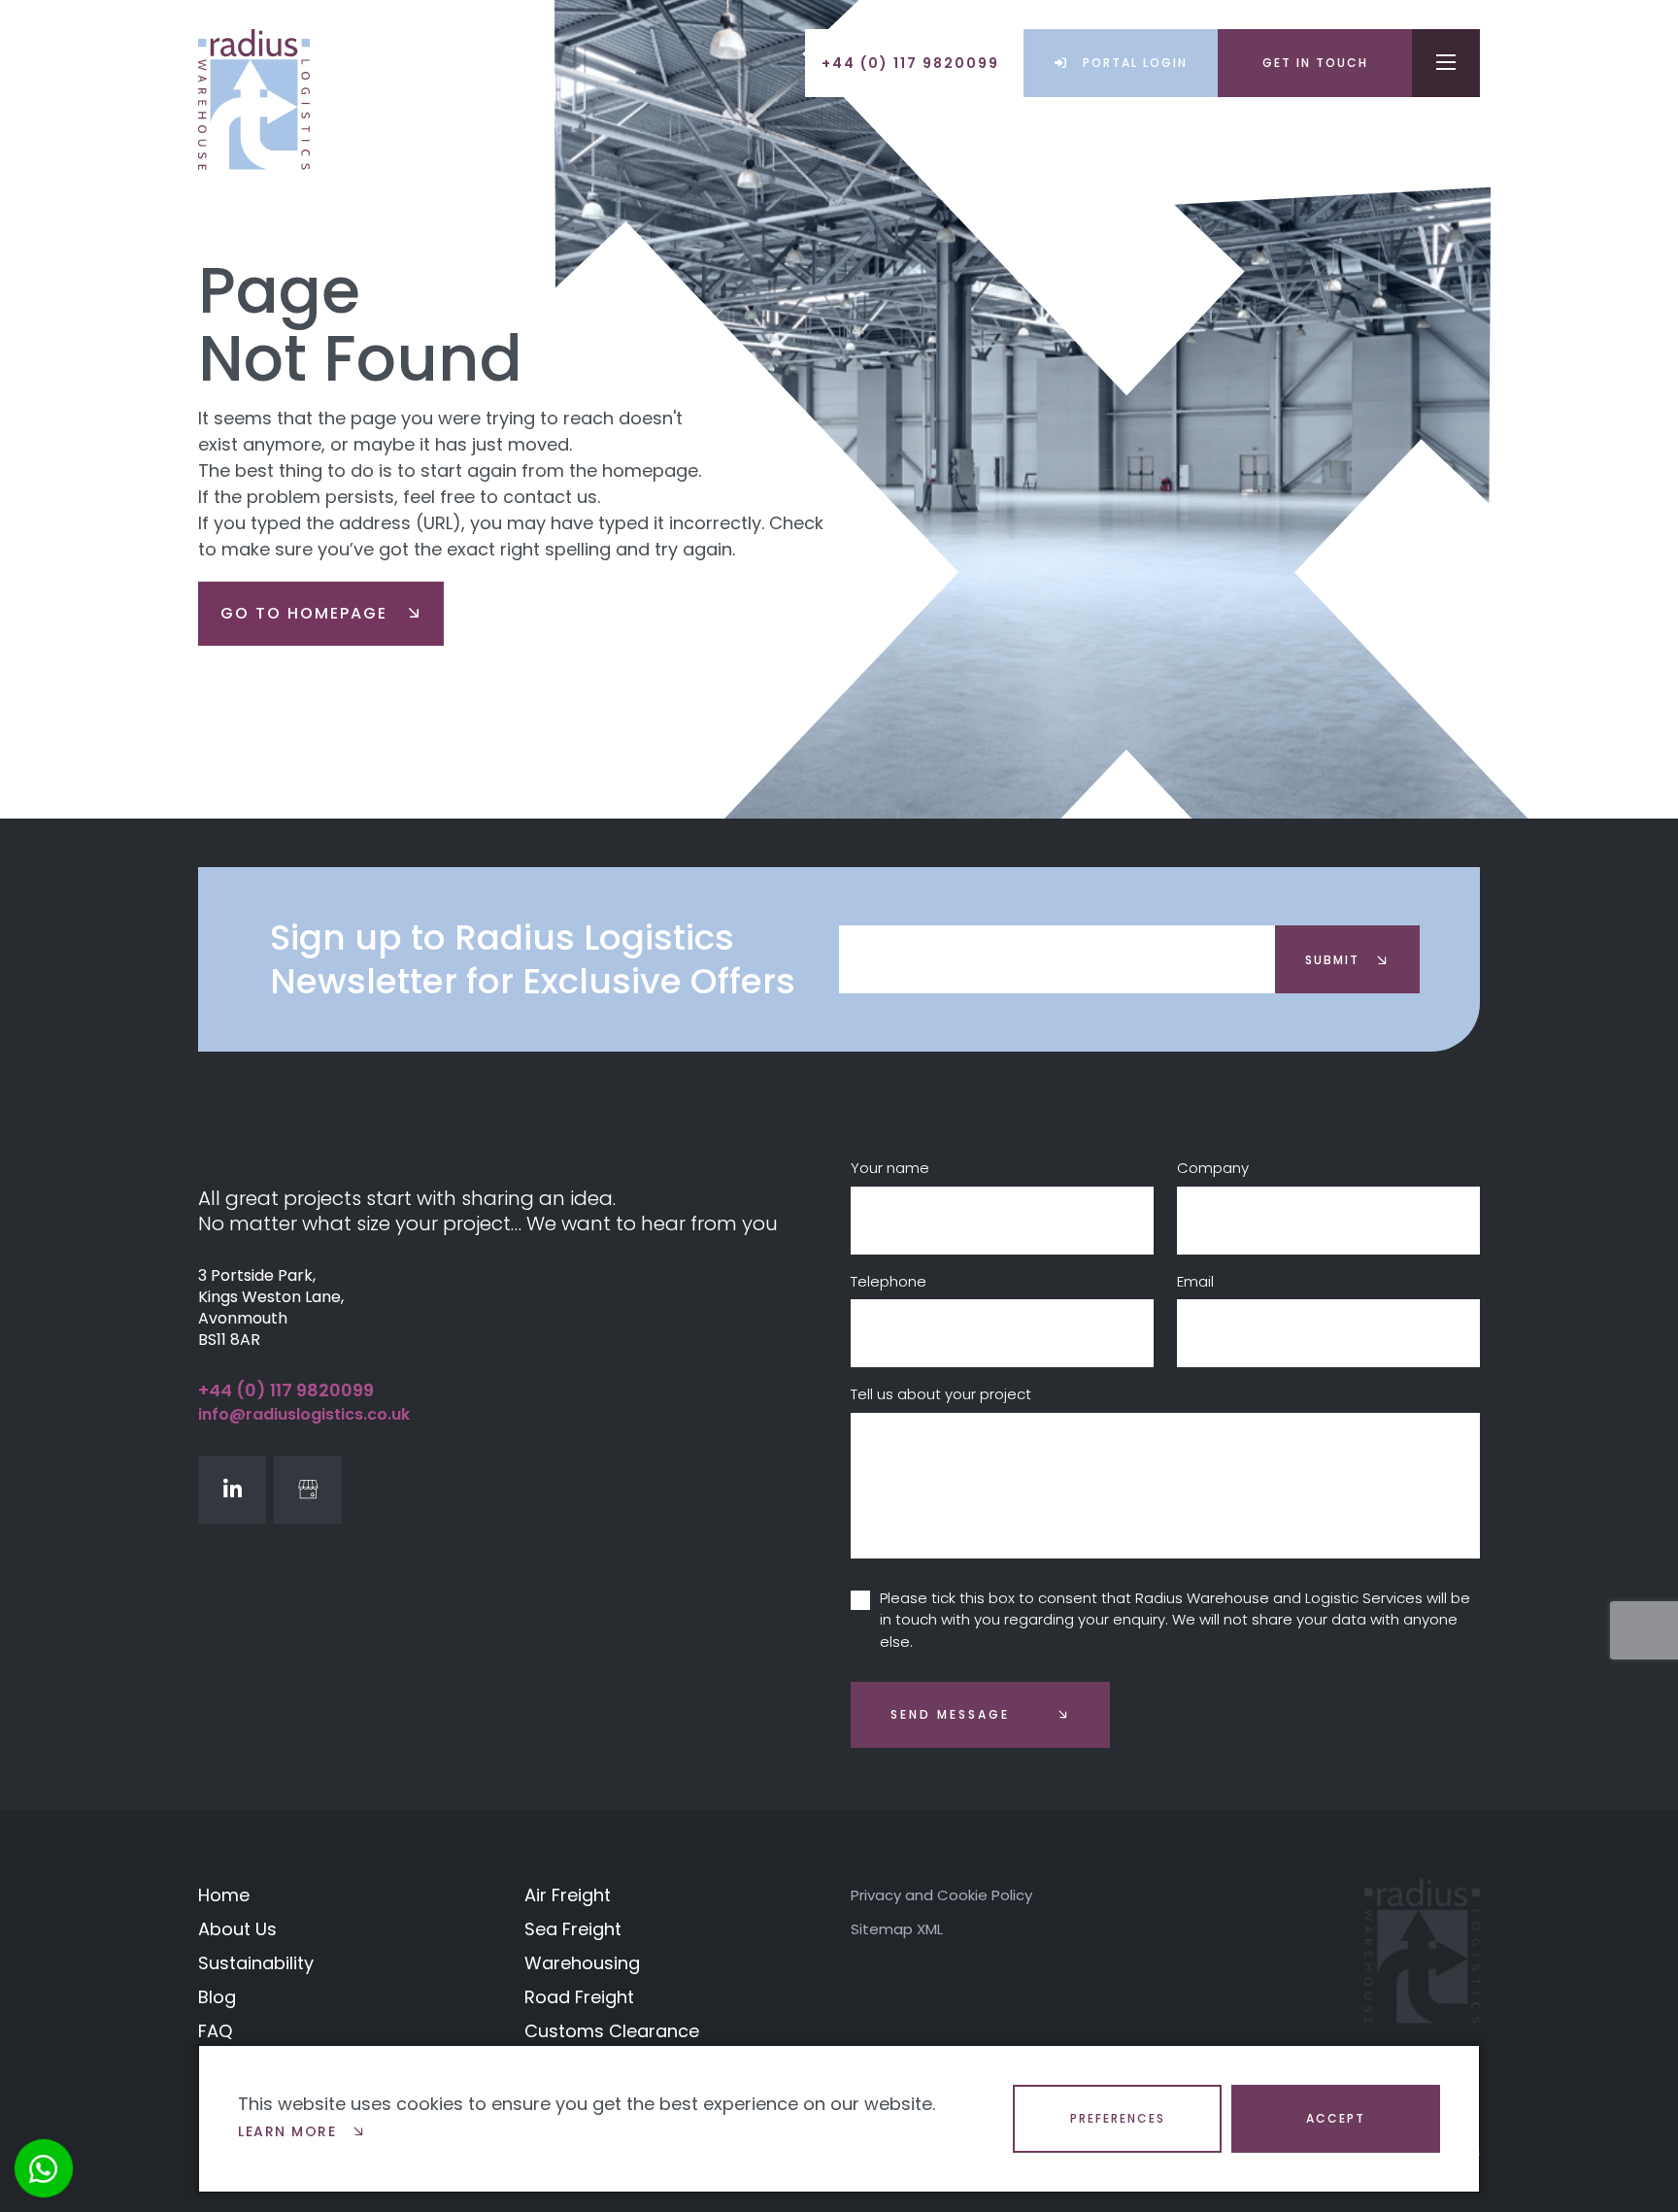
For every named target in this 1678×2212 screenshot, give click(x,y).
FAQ (215, 2031)
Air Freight (568, 1895)
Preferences (1118, 2118)
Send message (950, 1714)
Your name (890, 1168)
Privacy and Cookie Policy (941, 1895)
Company (1213, 1168)
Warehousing (582, 1963)
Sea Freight (573, 1929)
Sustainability (256, 1963)
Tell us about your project (941, 1394)
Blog (217, 1997)
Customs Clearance (612, 2031)
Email (1195, 1281)
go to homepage (307, 613)
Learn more (290, 2131)
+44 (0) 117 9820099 (286, 1390)
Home (224, 1895)
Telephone (889, 1281)
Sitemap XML (897, 1929)
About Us (237, 1929)
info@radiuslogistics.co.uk (304, 1414)
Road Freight (579, 1997)
